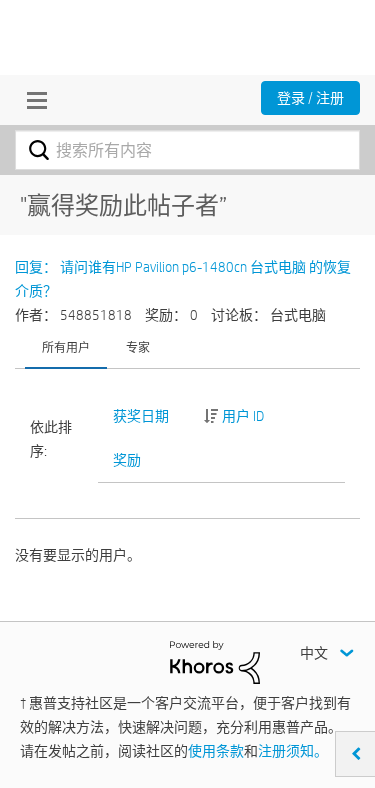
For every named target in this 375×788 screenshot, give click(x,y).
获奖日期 (141, 416)
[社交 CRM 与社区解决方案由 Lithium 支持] (215, 661)
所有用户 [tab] (66, 347)
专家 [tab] (138, 347)
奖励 (127, 460)
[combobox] (187, 150)
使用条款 (216, 751)
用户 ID (243, 416)
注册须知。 (293, 751)
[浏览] (32, 100)
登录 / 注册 (310, 98)
